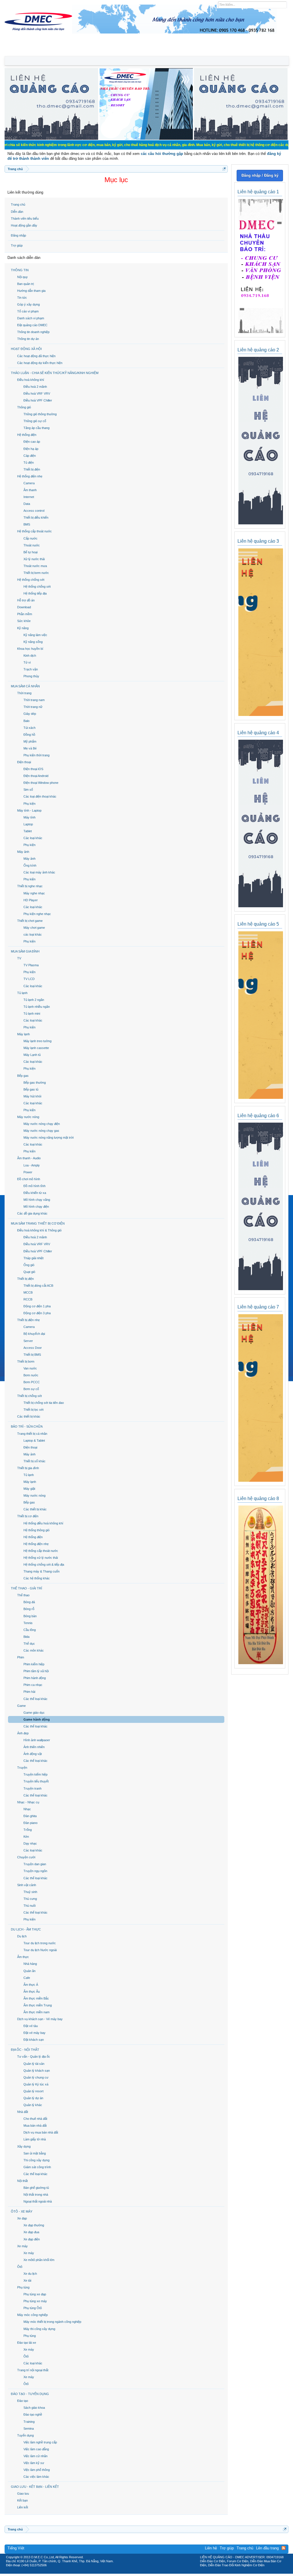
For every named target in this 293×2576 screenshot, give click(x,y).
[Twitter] (144, 2572)
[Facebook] (134, 2572)
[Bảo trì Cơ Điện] (162, 2572)
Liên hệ (211, 2548)
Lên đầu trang (267, 2548)
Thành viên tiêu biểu (25, 219)
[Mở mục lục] (224, 169)
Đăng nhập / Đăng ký (260, 175)
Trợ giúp (17, 245)
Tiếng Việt (16, 2548)
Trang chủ (18, 204)
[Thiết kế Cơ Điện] (153, 2572)
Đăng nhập (18, 235)
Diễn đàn (17, 212)
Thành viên (74, 50)
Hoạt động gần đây (24, 225)
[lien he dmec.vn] (51, 138)
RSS (284, 2548)
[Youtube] (170, 2572)
